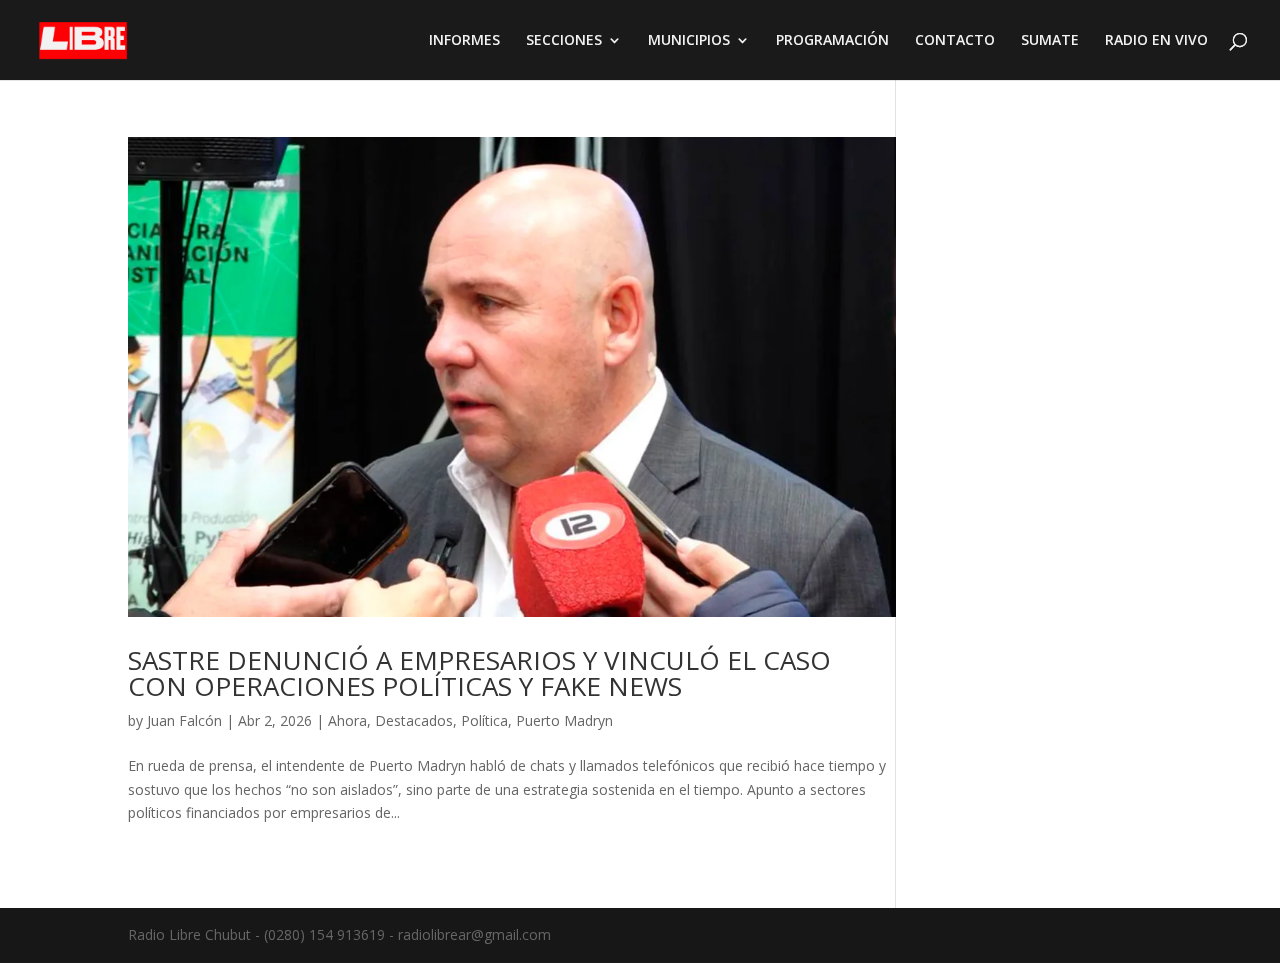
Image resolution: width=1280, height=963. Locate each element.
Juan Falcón (184, 720)
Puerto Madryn (564, 720)
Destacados (414, 720)
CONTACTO (955, 41)
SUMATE (1050, 41)
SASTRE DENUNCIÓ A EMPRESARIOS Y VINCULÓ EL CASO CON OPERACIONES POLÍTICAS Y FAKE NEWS (479, 673)
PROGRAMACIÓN (832, 41)
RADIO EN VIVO (1156, 41)
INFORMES (464, 41)
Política (484, 720)
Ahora (347, 720)
